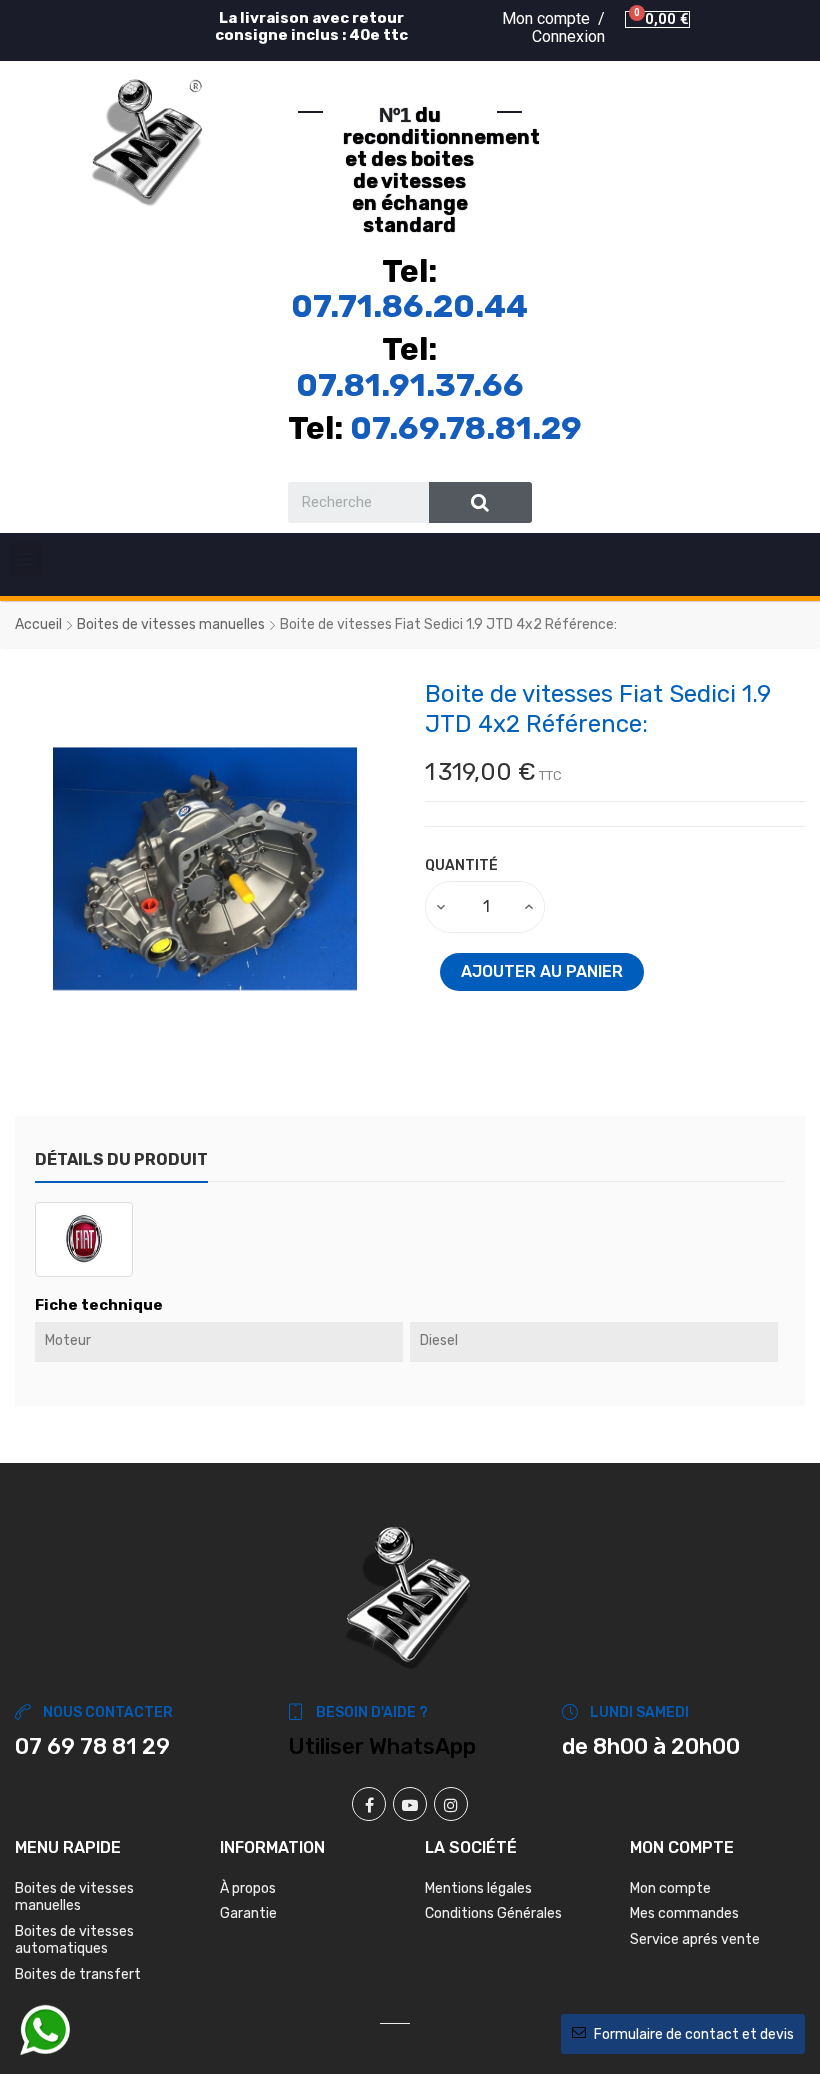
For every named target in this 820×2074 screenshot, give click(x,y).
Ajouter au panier (542, 971)
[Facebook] (369, 1804)
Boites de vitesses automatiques (74, 1940)
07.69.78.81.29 (466, 428)
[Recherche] (480, 502)
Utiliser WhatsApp (382, 1746)
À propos (248, 1888)
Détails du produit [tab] (121, 1159)
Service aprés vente (695, 1939)
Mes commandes (684, 1913)
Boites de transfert (78, 1974)
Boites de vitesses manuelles (74, 1897)
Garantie (248, 1913)
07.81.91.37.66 (410, 385)
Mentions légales (478, 1888)
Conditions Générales (493, 1913)
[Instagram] (451, 1804)
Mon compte (670, 1888)
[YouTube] (410, 1804)
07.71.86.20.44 (409, 306)
